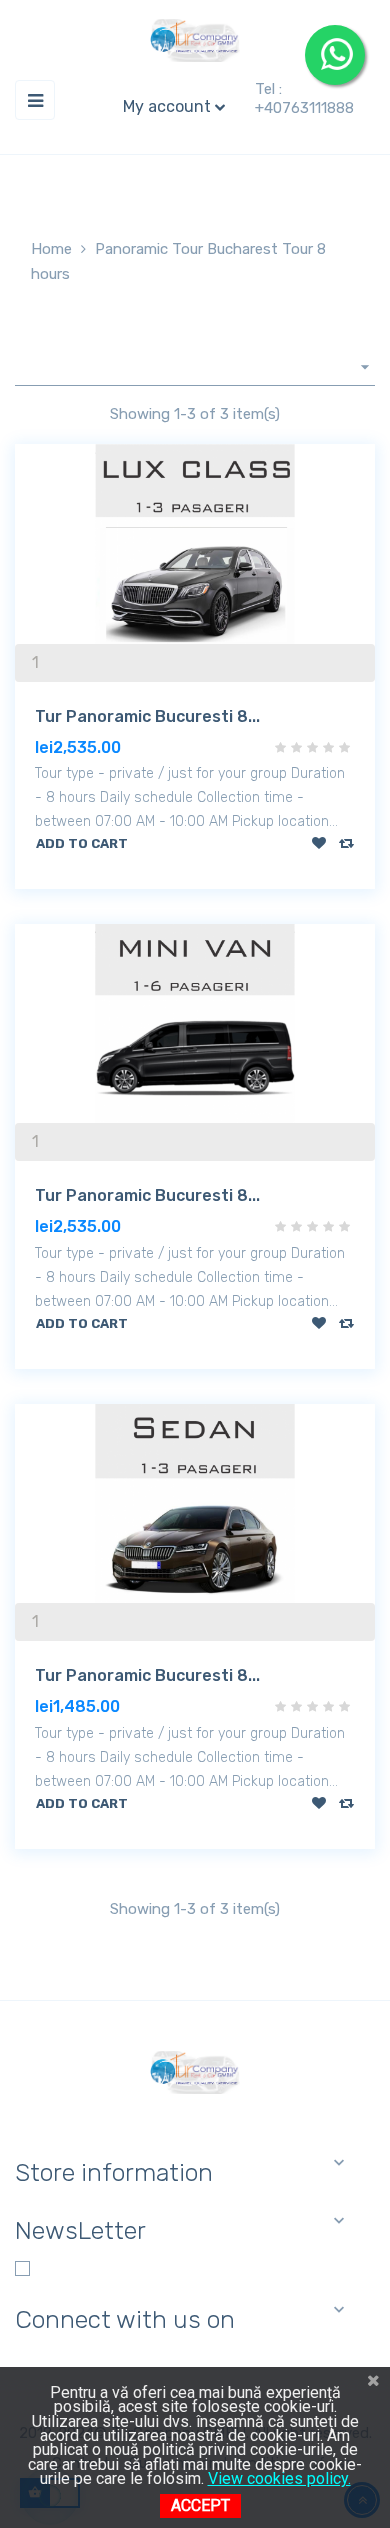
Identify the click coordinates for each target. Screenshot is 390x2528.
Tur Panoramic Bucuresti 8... (147, 716)
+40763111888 (304, 108)
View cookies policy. (279, 2478)
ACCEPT (200, 2505)
